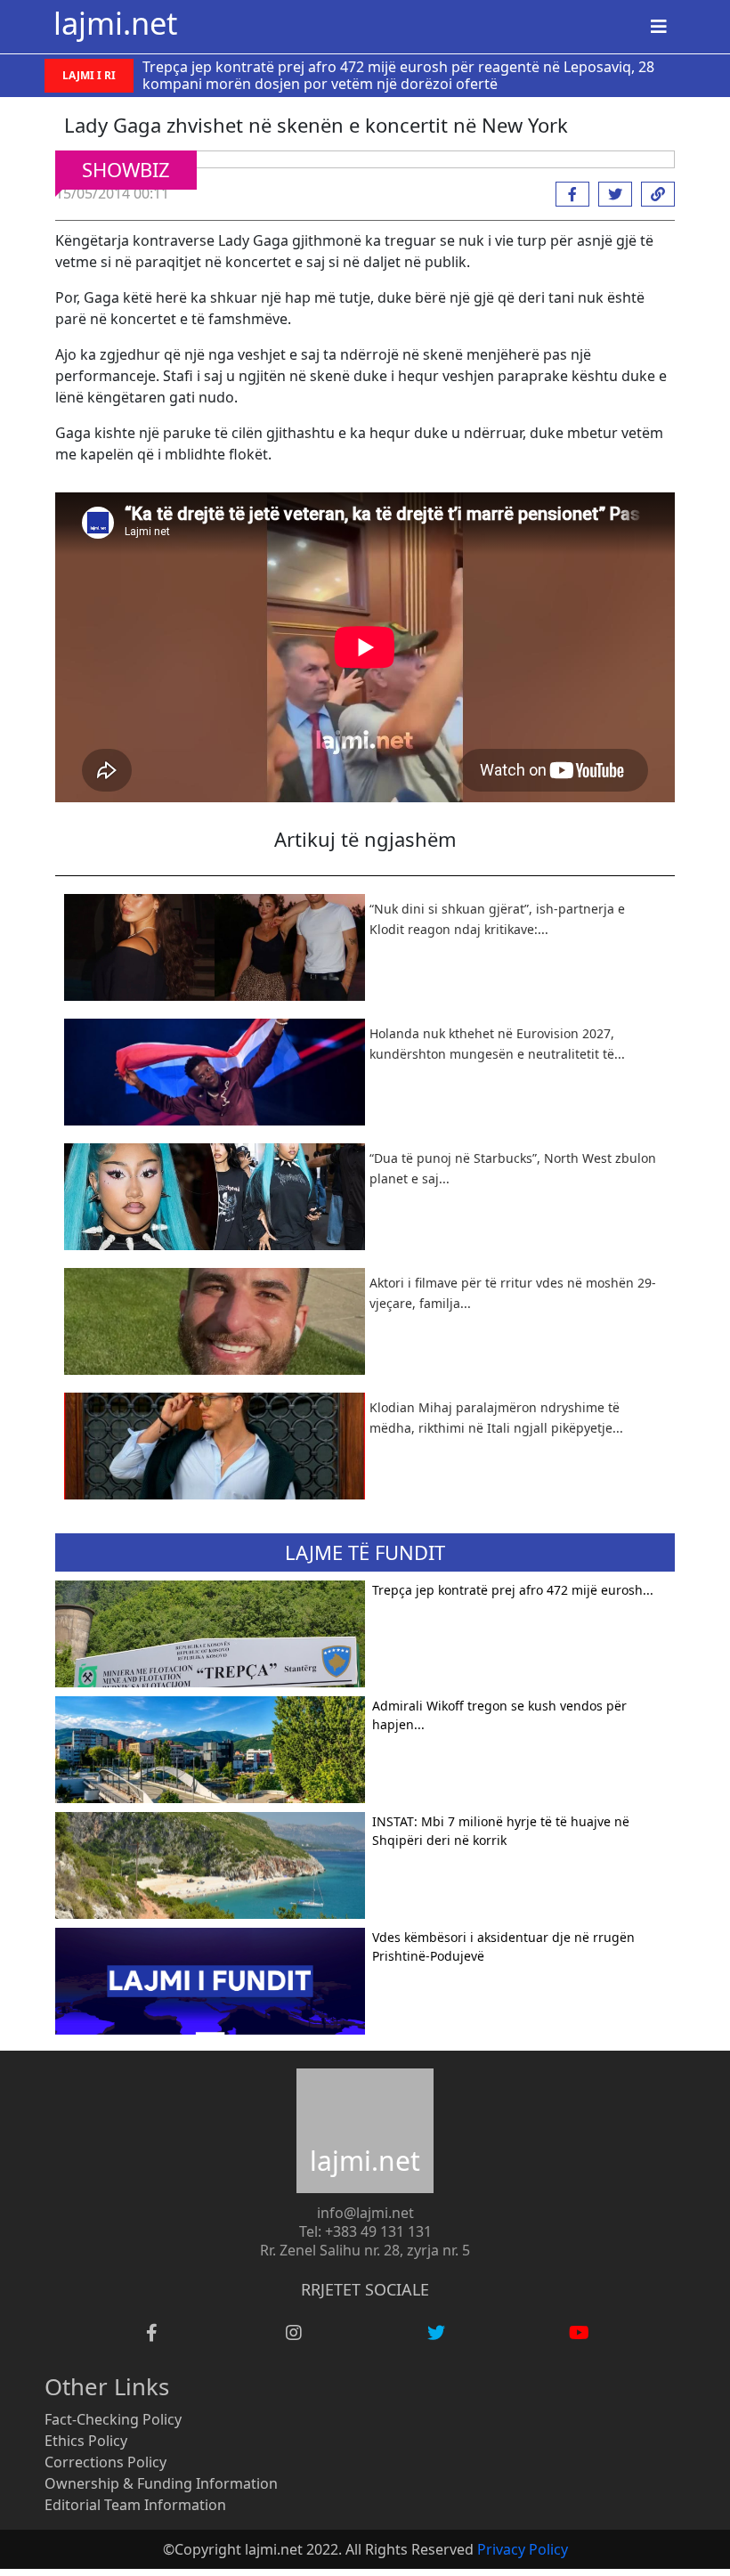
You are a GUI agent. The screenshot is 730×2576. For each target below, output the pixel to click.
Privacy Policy (523, 2549)
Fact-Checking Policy (113, 2419)
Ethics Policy (86, 2441)
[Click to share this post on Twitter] (611, 194)
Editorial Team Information (135, 2505)
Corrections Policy (105, 2462)
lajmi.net (115, 23)
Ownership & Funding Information (161, 2483)
